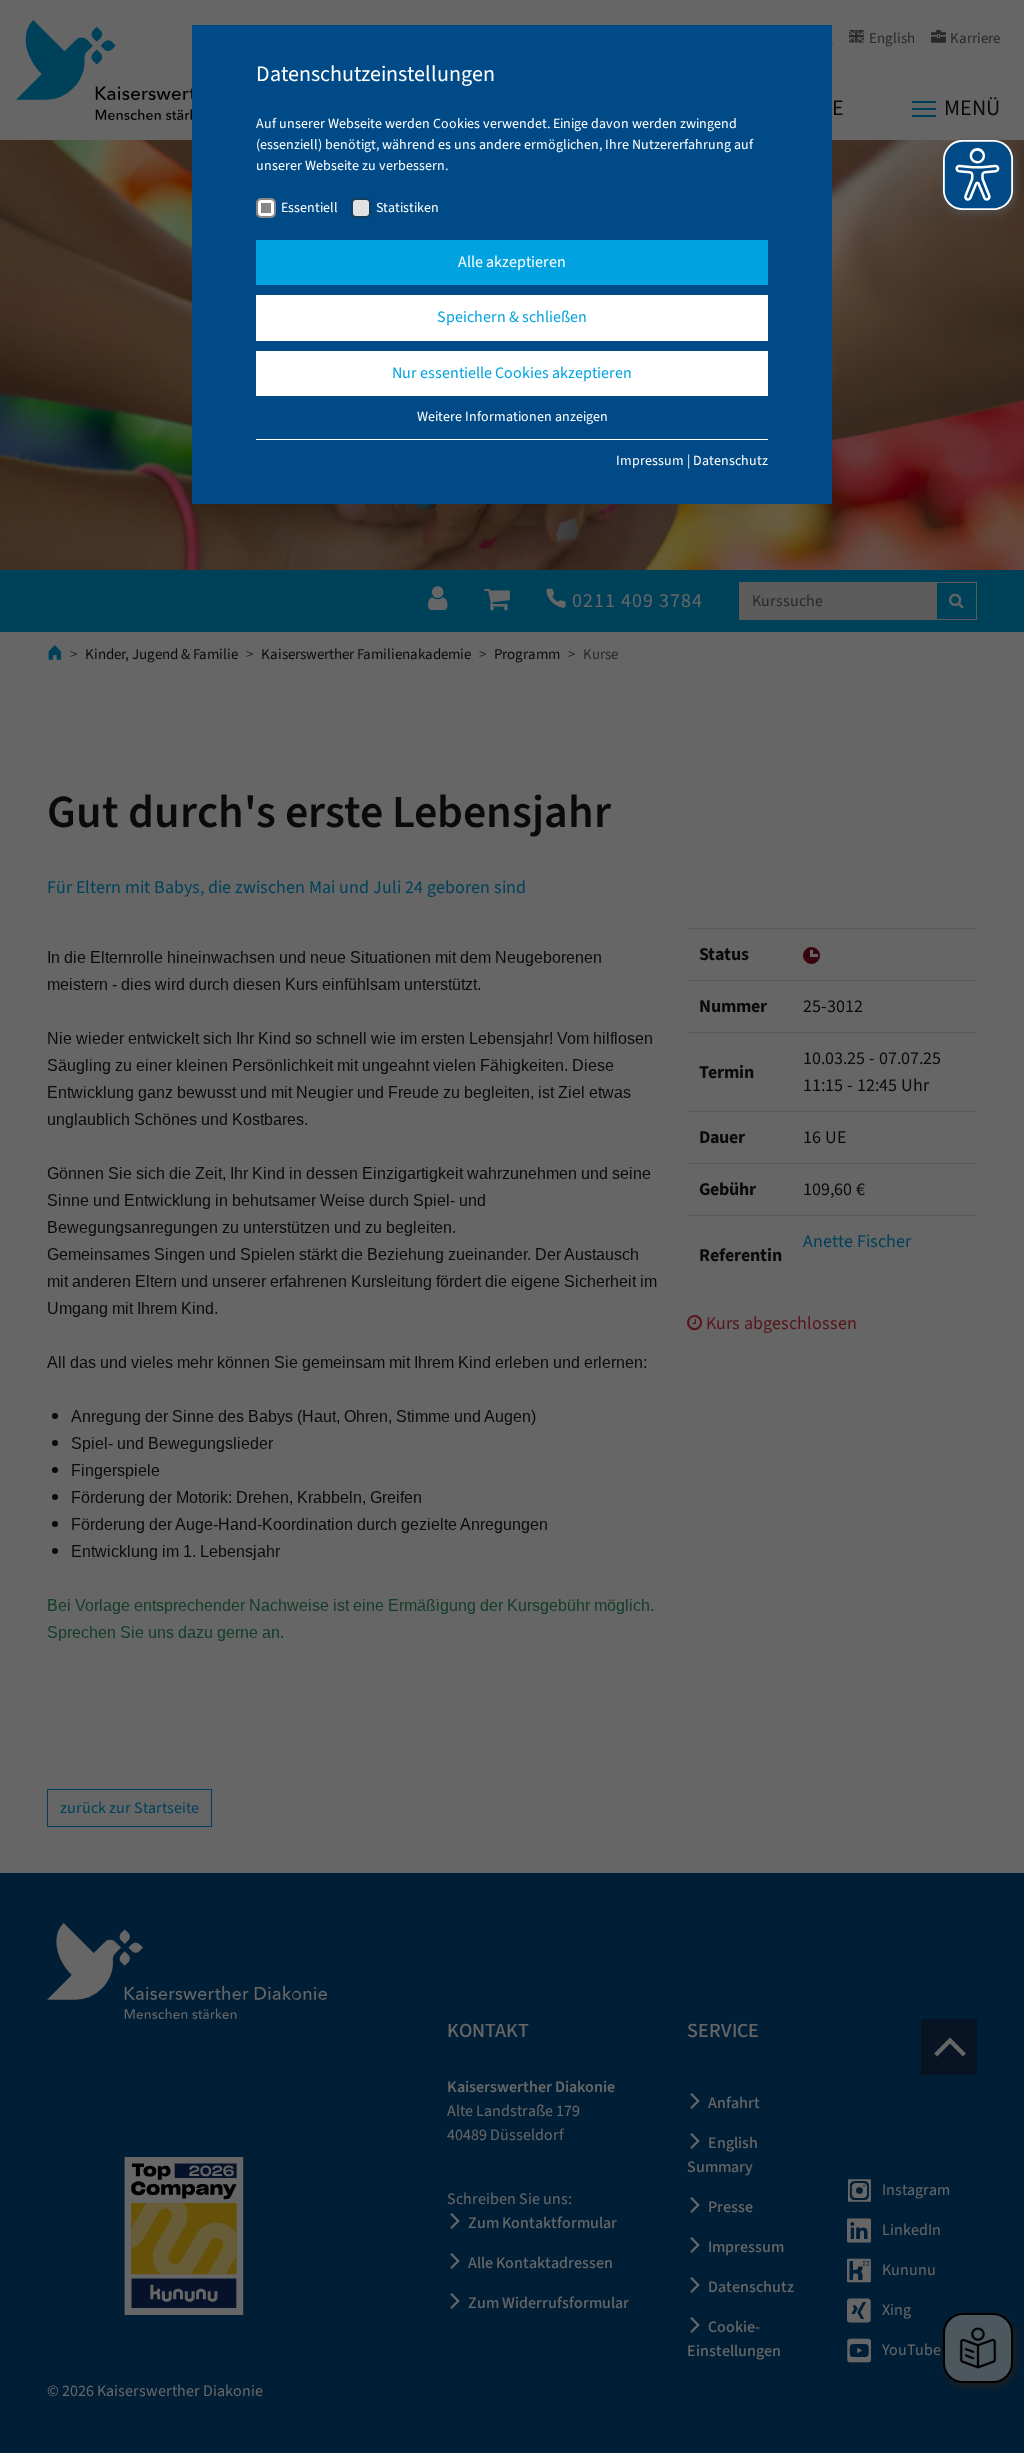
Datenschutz (730, 461)
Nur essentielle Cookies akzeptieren (512, 373)
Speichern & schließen (512, 317)
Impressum (650, 461)
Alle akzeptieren (512, 262)
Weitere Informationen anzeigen (512, 417)
